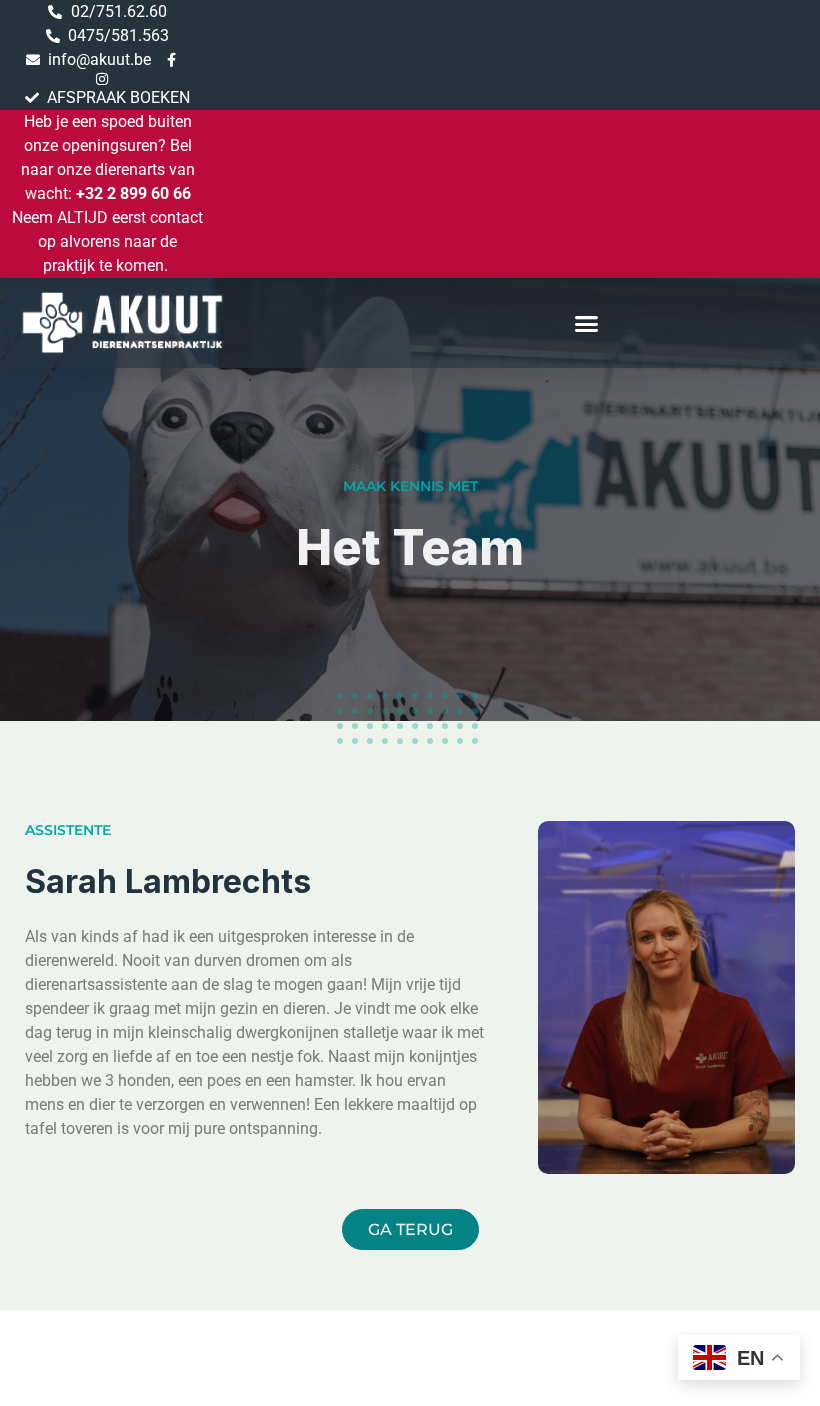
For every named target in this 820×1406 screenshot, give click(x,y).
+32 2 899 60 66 (133, 193)
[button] (587, 323)
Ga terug (410, 1229)
